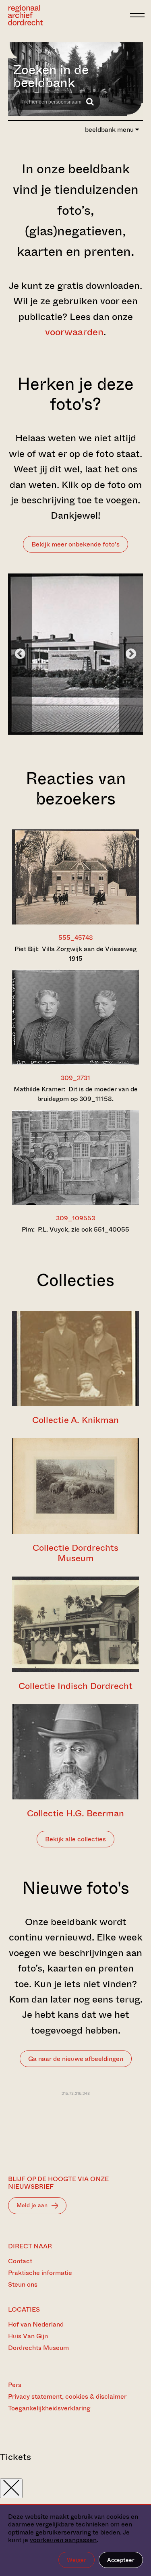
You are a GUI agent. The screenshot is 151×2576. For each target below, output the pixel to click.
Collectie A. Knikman (75, 1420)
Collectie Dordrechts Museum (75, 1553)
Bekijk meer (75, 544)
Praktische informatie (40, 2273)
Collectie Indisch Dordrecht (75, 1686)
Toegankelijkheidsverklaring (49, 2408)
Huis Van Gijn (28, 2336)
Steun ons (23, 2284)
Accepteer (121, 2560)
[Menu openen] (137, 15)
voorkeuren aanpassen (63, 2540)
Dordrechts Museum (38, 2348)
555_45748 (76, 938)
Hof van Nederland (36, 2324)
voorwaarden (74, 332)
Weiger (77, 2560)
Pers (15, 2385)
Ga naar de (76, 2059)
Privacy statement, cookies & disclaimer (67, 2396)
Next (131, 654)
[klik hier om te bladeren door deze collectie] (75, 1359)
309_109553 (75, 1218)
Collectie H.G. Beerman (75, 1813)
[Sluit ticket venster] (11, 2488)
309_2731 (75, 1078)
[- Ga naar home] (67, 15)
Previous (20, 654)
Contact (20, 2261)
